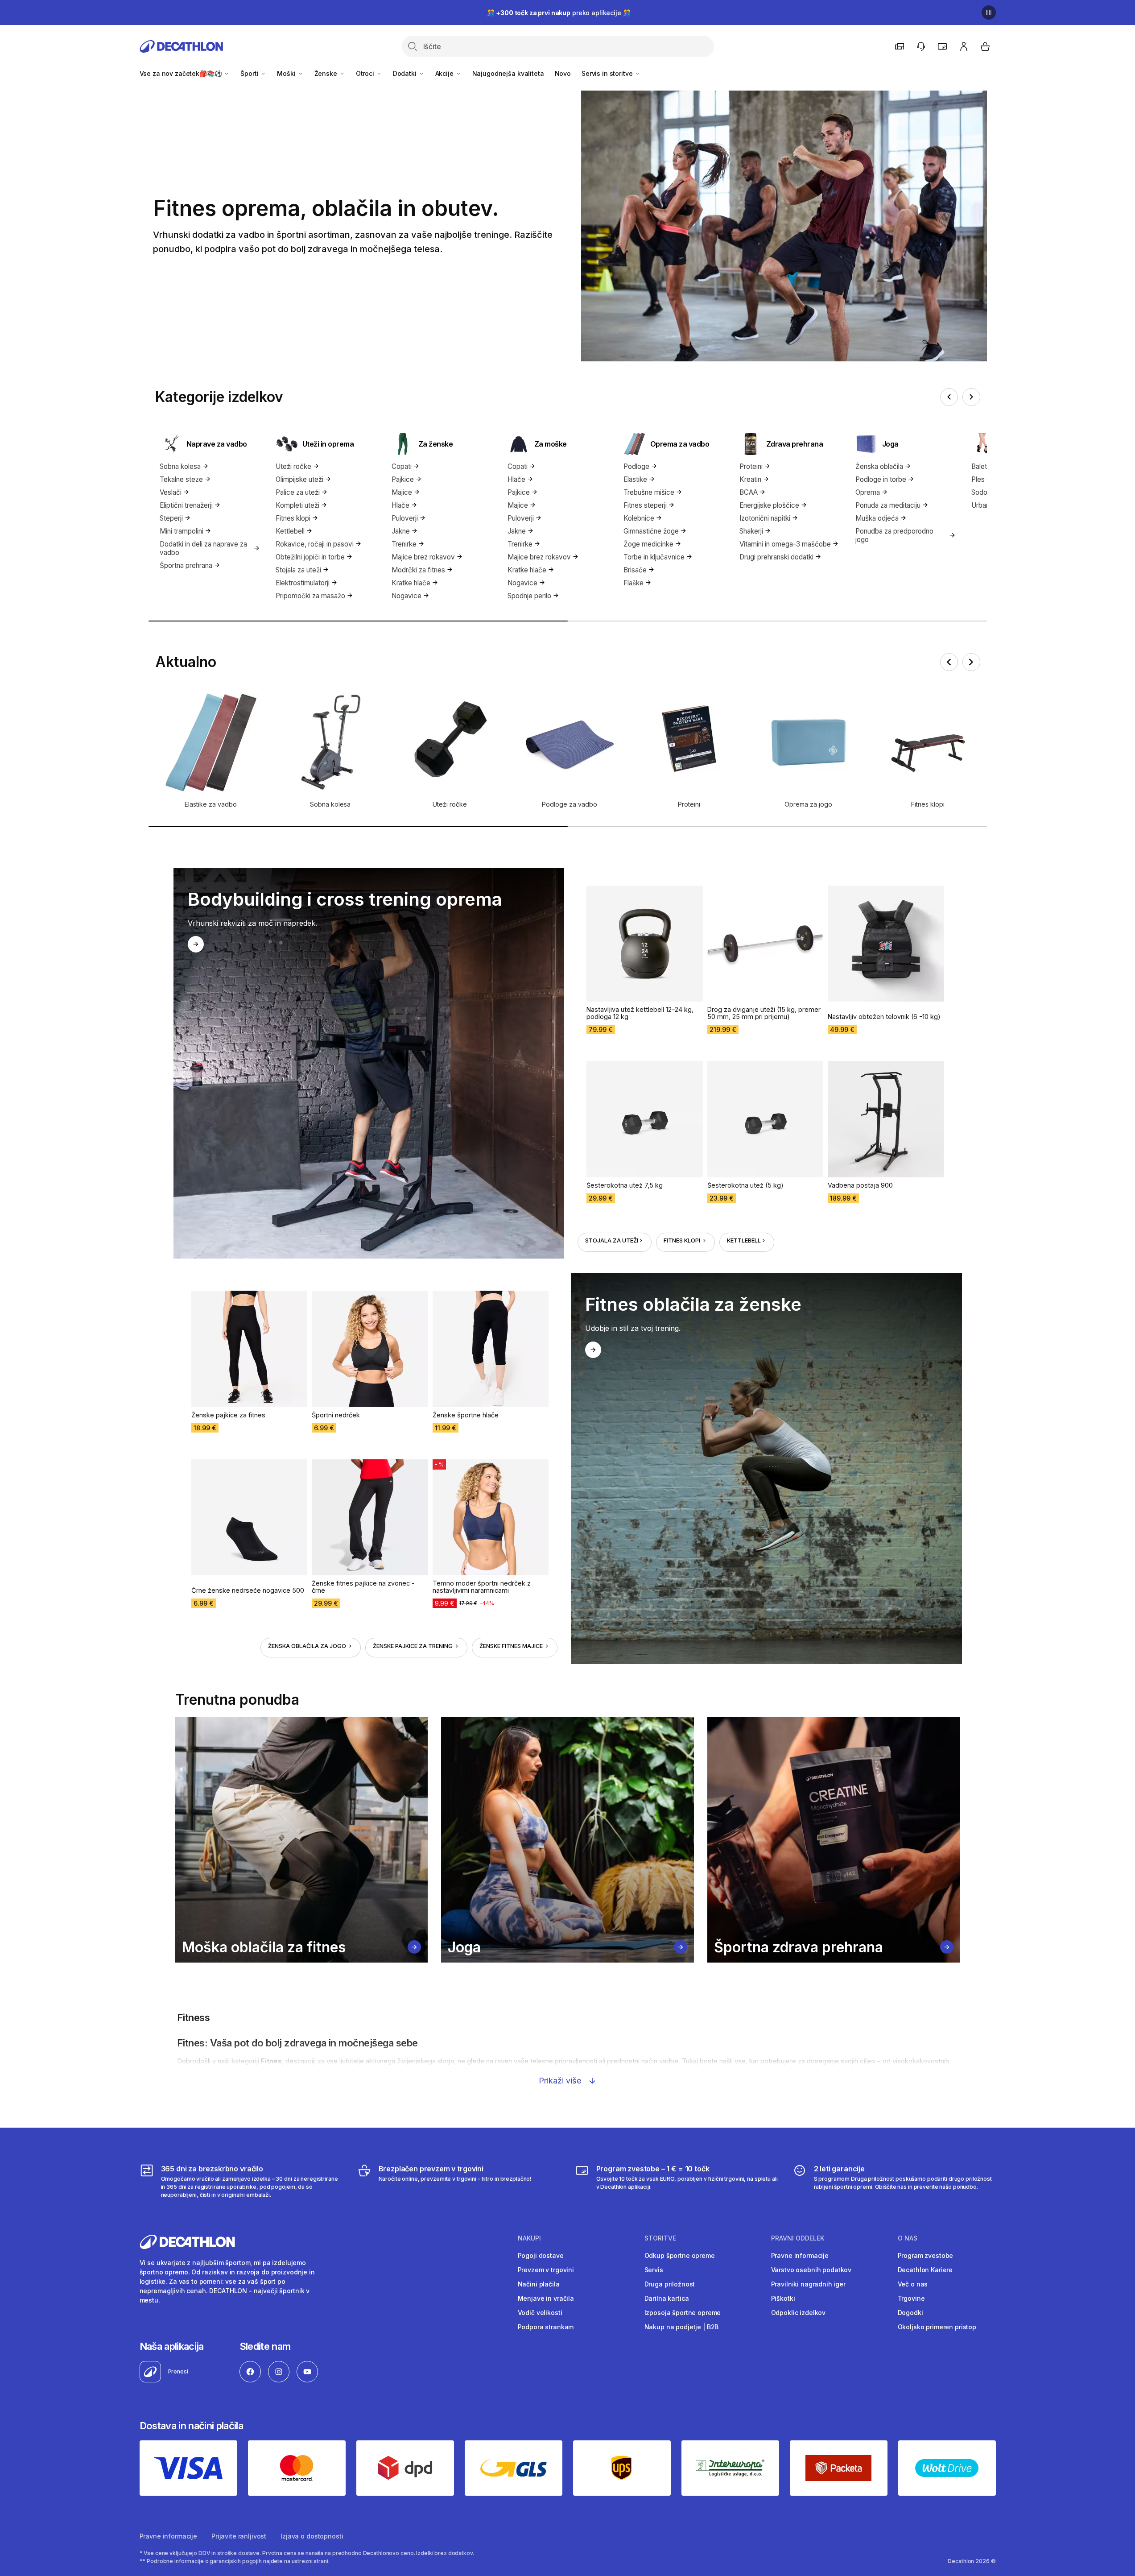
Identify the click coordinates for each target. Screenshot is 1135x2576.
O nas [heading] (908, 2238)
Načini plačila (539, 2284)
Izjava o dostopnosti (312, 2536)
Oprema (868, 492)
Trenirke (404, 544)
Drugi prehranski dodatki (776, 557)
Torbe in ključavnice (654, 557)
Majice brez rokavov (423, 557)
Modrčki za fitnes (418, 570)
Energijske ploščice (769, 505)
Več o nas (913, 2284)
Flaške (634, 583)
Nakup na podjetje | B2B (682, 2327)
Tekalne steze (181, 479)
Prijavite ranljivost (239, 2536)
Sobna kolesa (180, 466)
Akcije (445, 73)
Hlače (400, 505)
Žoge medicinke (648, 544)
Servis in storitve (608, 73)
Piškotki (783, 2298)
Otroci (366, 73)
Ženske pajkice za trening (413, 1646)
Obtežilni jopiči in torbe (310, 557)
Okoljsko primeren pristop (937, 2327)
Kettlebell (290, 531)
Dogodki (910, 2313)
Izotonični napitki (765, 518)
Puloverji (405, 518)
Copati (402, 466)
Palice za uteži (298, 492)
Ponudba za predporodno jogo (894, 535)
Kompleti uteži (297, 505)
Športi (250, 73)
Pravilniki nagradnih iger (809, 2284)
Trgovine (911, 2298)
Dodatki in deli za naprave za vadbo (203, 548)
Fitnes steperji (645, 505)
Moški (287, 73)
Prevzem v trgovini (546, 2270)
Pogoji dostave (541, 2255)
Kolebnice (639, 518)
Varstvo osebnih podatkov (811, 2270)
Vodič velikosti (540, 2313)
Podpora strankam (546, 2327)
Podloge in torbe (881, 479)
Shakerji (751, 531)
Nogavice (407, 596)
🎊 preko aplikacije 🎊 (559, 13)
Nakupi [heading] (529, 2238)
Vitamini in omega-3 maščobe (785, 544)
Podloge (636, 466)
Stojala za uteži (298, 570)
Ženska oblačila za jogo (308, 1646)
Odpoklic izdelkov (799, 2313)
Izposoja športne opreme (683, 2313)
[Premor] (989, 12)
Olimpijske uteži (299, 479)
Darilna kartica (667, 2298)
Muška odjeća (877, 518)
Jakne (401, 531)
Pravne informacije (800, 2255)
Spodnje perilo (529, 596)
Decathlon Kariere (925, 2270)
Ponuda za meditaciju (888, 505)
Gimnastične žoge (651, 531)
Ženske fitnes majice (512, 1646)
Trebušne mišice (649, 492)
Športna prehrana (186, 565)
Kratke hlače (411, 583)
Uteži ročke (293, 466)
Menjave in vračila (546, 2298)
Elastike (635, 479)
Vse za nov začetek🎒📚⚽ (182, 73)
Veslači (171, 492)
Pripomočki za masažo (310, 596)
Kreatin (750, 479)
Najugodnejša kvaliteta (508, 73)
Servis (654, 2270)
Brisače (635, 570)
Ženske (327, 73)
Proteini (751, 466)
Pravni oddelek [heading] (798, 2238)
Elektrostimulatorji (303, 583)
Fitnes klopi (293, 518)
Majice (402, 492)
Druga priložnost (670, 2284)
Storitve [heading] (660, 2238)
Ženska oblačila (879, 466)
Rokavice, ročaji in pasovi (315, 544)
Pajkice (403, 479)
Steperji (171, 518)
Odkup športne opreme (680, 2255)
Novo (563, 73)
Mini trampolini (182, 531)
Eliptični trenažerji (186, 505)
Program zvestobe (926, 2255)
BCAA (749, 492)
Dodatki (406, 73)
